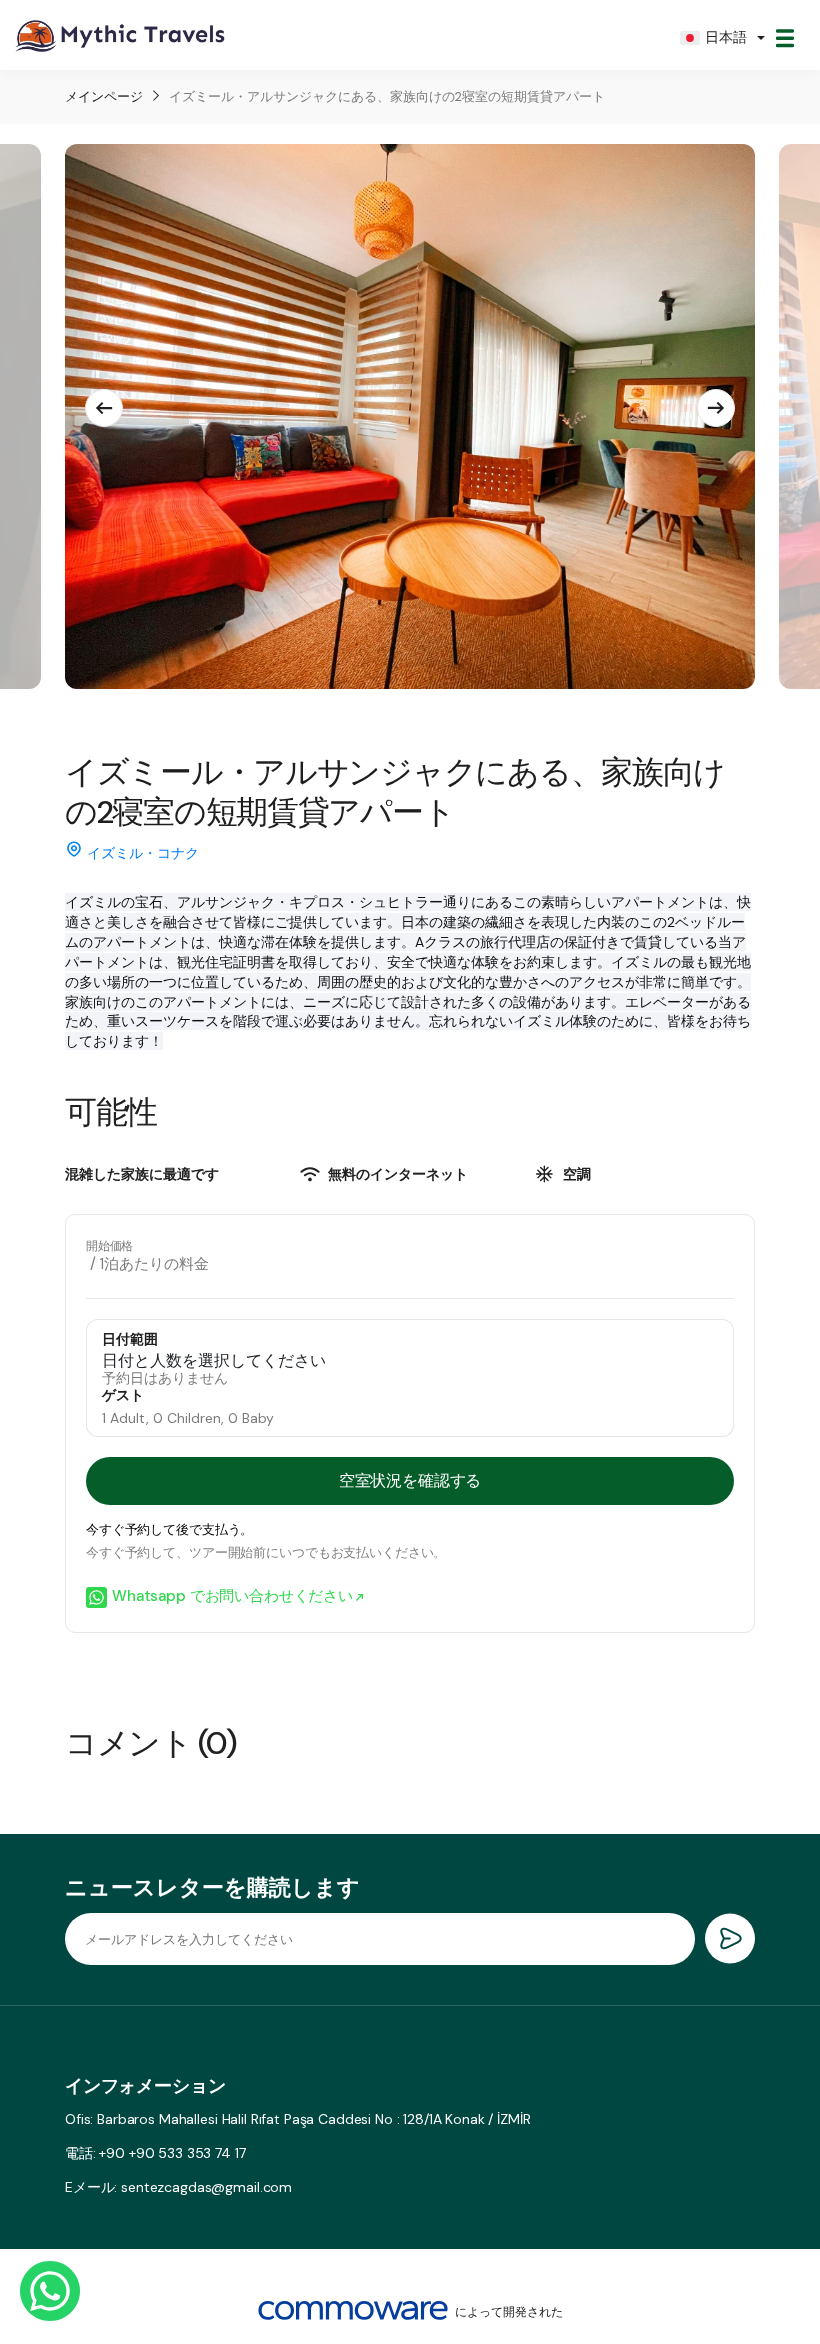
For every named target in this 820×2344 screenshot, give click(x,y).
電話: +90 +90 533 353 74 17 (155, 2153)
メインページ (104, 96)
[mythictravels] (120, 37)
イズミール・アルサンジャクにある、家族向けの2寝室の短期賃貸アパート (387, 96)
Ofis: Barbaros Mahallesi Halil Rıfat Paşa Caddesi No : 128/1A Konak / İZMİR (298, 2119)
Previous (104, 408)
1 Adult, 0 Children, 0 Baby (188, 1418)
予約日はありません (165, 1378)
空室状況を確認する (410, 1480)
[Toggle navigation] (785, 38)
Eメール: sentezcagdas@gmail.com (178, 2187)
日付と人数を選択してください (214, 1361)
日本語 (726, 37)
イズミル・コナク (143, 853)
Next (716, 408)
